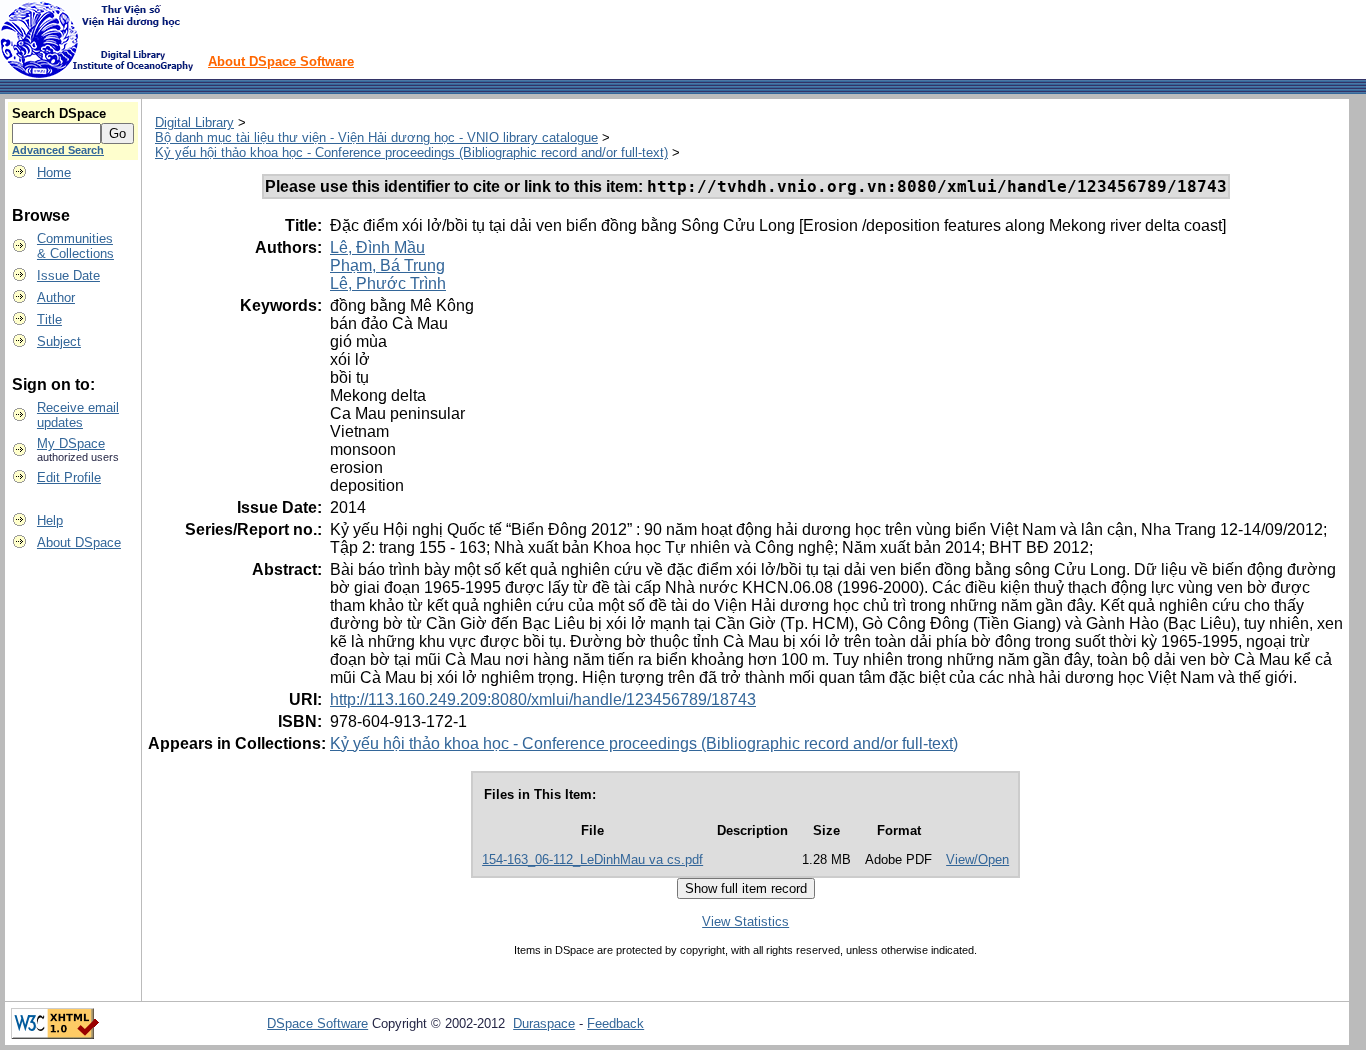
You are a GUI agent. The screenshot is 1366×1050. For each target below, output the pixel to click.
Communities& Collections (75, 246)
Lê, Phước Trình (388, 283)
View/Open (977, 859)
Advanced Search (58, 150)
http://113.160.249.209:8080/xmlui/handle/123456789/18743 (543, 699)
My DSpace (71, 443)
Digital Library (194, 122)
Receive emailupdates (78, 415)
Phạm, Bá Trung (387, 265)
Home (54, 172)
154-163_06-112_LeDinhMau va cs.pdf (592, 859)
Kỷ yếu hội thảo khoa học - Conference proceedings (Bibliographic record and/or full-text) (411, 152)
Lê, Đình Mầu (377, 247)
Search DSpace (59, 113)
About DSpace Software (281, 61)
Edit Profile (69, 477)
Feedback (615, 1023)
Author (56, 297)
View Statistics (745, 921)
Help (50, 520)
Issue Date (68, 275)
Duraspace (544, 1023)
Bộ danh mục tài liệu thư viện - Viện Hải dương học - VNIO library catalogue (376, 137)
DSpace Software (317, 1023)
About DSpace (79, 542)
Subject (59, 341)
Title (49, 319)
